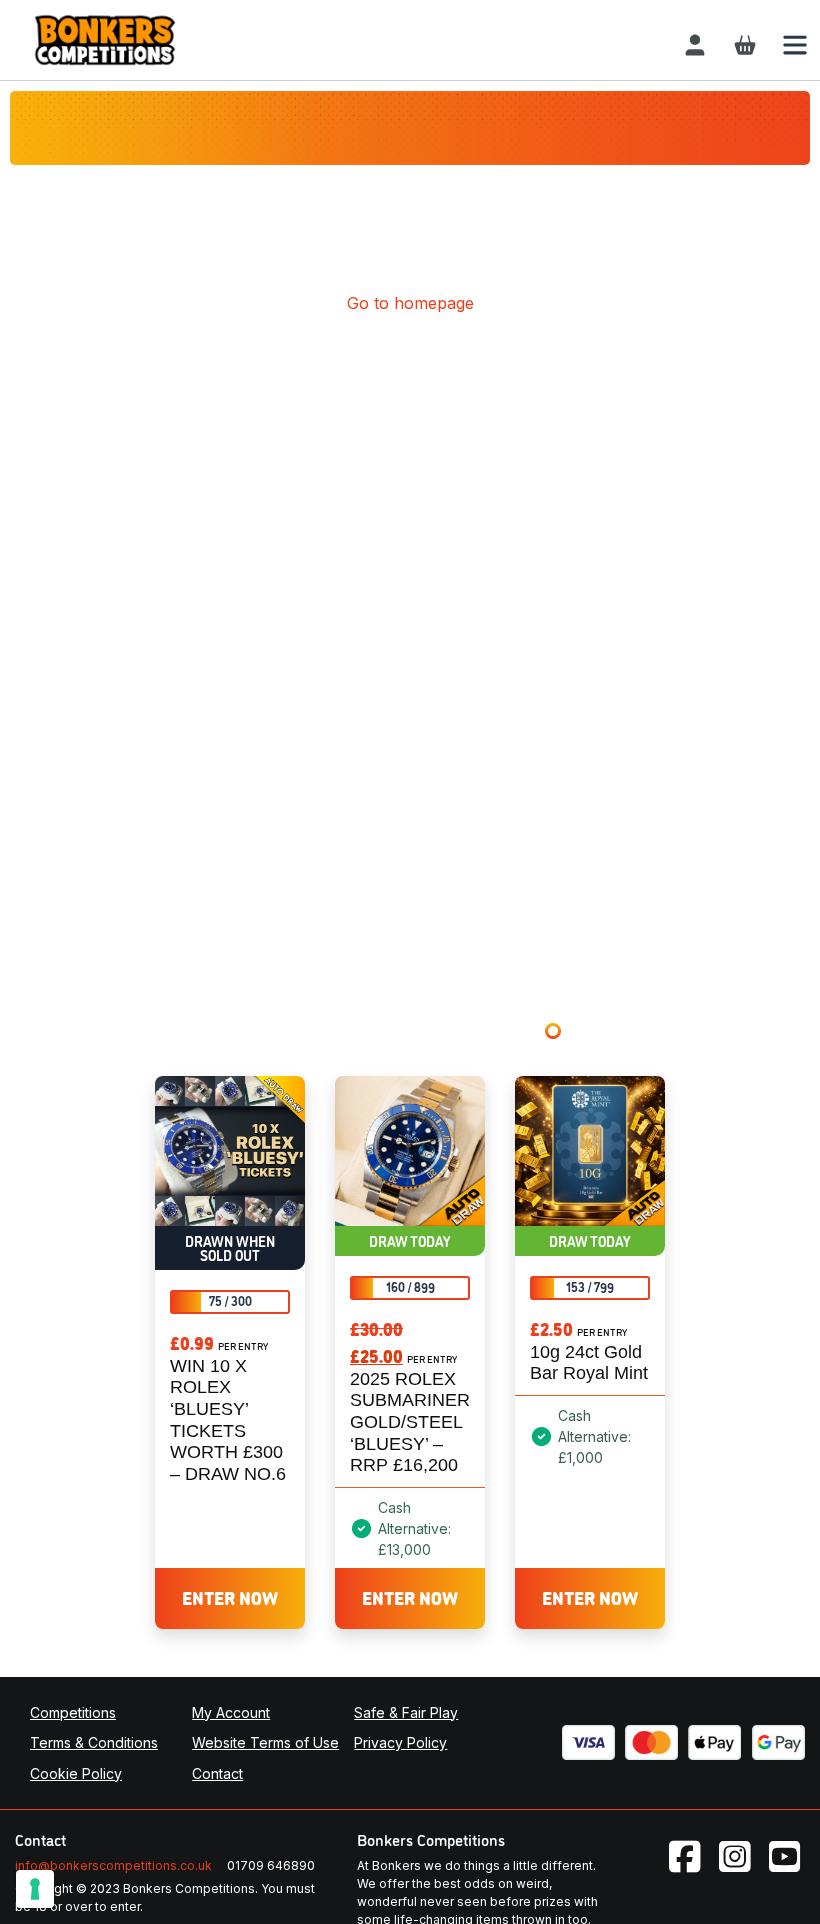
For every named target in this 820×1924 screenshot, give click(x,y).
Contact (217, 1773)
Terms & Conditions (94, 1742)
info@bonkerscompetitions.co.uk (113, 1865)
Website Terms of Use (265, 1742)
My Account (231, 1712)
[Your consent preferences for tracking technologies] (35, 1889)
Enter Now (230, 1597)
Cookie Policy (76, 1773)
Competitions (73, 1712)
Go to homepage (410, 303)
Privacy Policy (400, 1742)
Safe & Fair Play (406, 1712)
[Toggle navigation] (795, 45)
